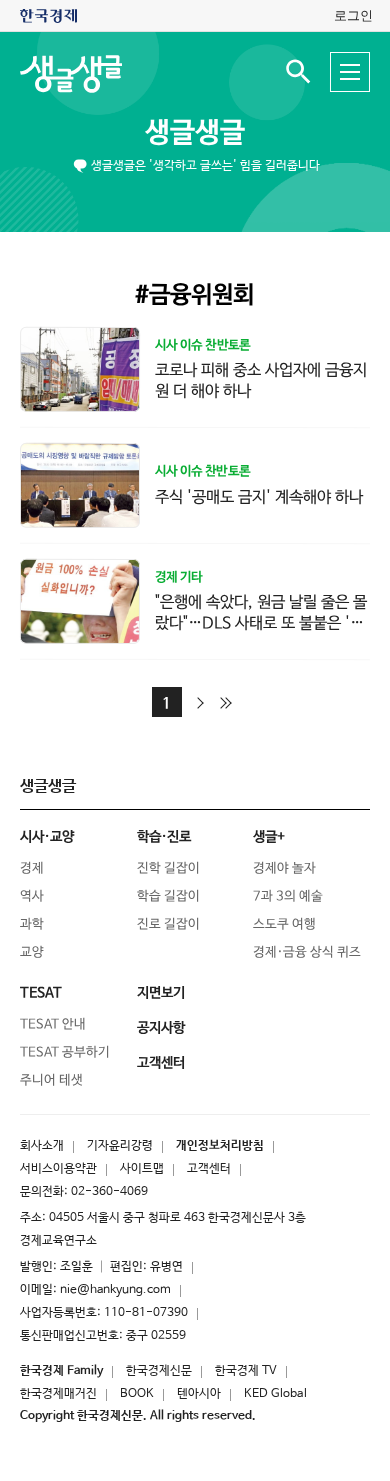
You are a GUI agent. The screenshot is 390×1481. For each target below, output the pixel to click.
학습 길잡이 (168, 896)
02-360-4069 (109, 1192)
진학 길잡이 (168, 868)
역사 (32, 896)
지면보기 (161, 993)
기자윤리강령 (120, 1146)
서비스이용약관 (58, 1169)
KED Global (275, 1394)
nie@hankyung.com (115, 1290)
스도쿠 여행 (284, 924)
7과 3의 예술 (288, 896)
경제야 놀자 (284, 868)
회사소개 (42, 1146)
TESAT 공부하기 (65, 1052)
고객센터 (209, 1169)
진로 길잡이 (168, 924)
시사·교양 (47, 837)
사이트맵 (142, 1169)
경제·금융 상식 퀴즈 (307, 952)
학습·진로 (164, 837)
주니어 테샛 (51, 1080)
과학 (32, 924)
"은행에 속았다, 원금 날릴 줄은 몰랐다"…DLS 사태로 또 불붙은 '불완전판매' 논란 (261, 623)
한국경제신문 (159, 1371)
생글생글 (195, 133)
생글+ (269, 837)
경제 (32, 868)
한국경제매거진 (58, 1394)
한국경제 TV (246, 1371)
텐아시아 (199, 1394)
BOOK (137, 1394)
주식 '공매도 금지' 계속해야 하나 (259, 496)
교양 (32, 952)
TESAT (41, 993)
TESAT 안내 (53, 1024)
